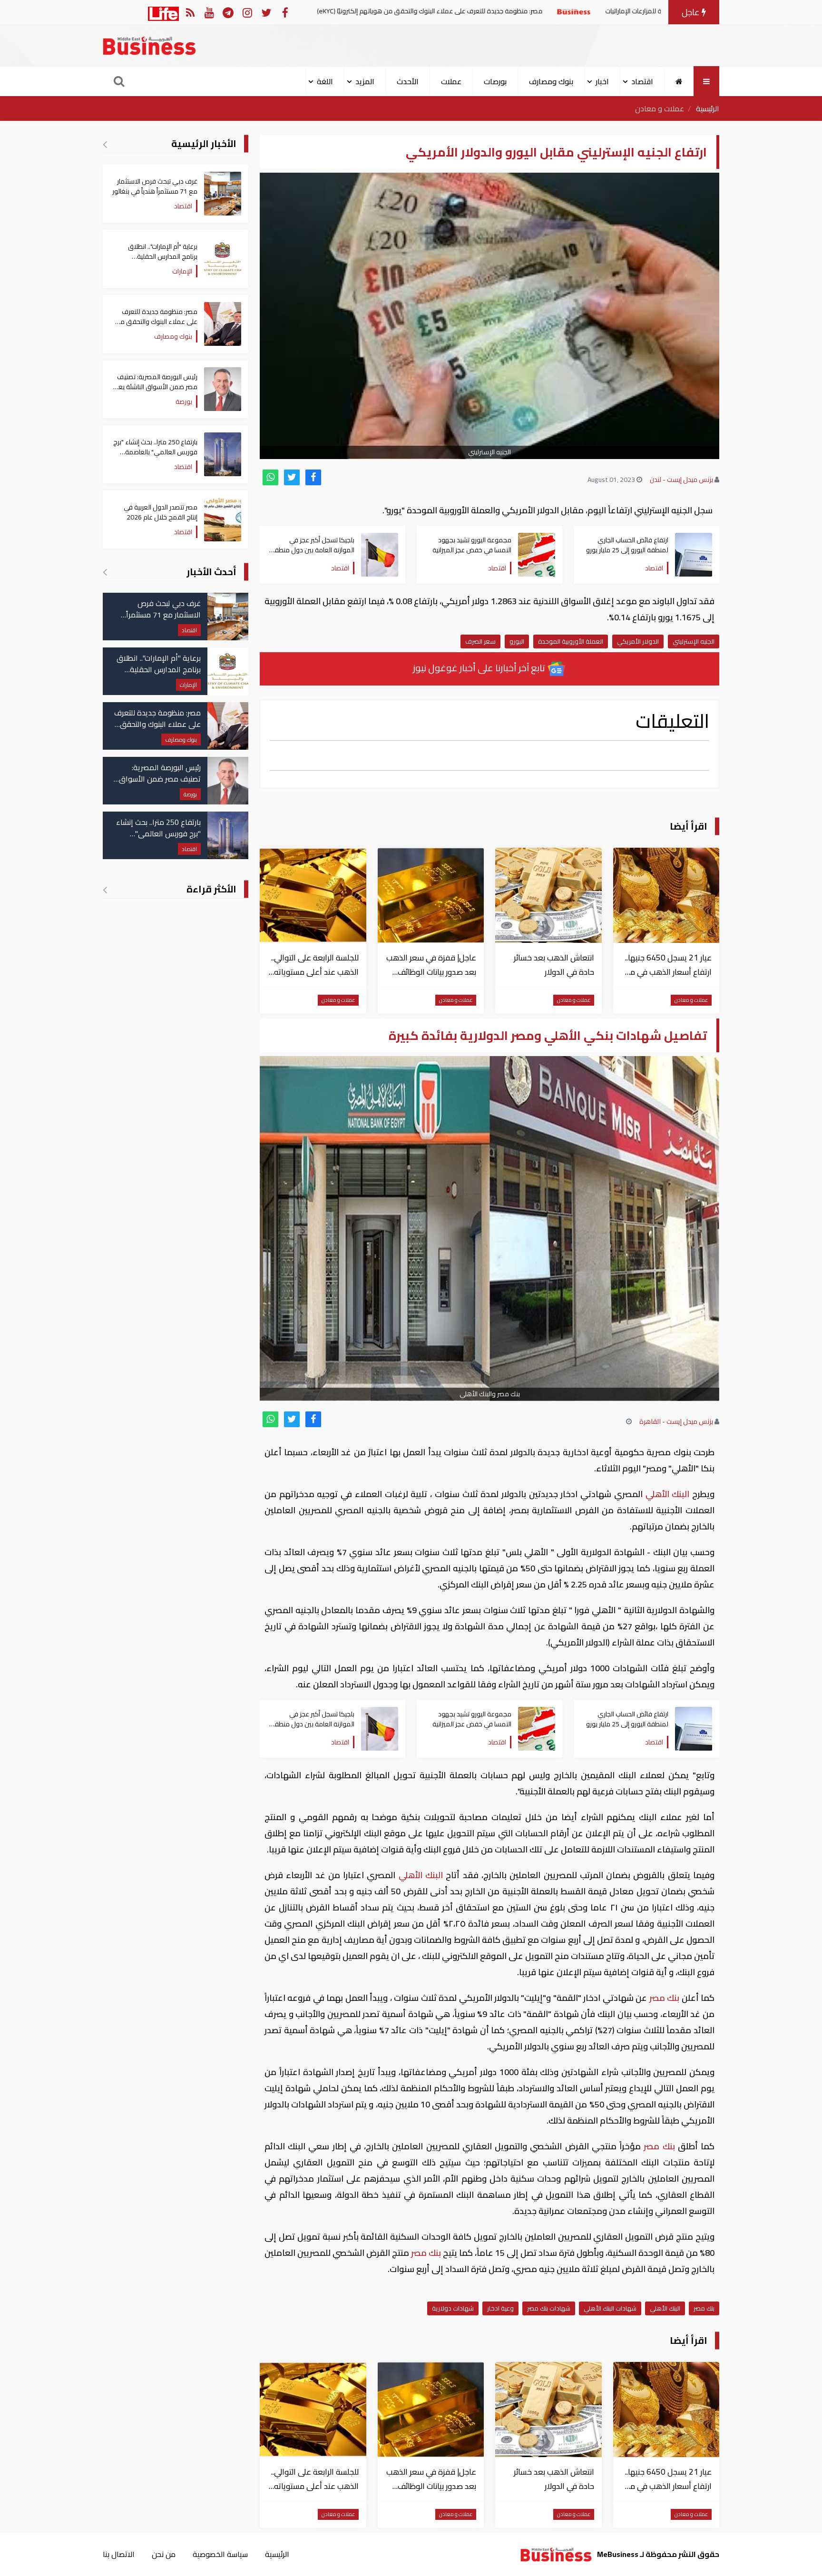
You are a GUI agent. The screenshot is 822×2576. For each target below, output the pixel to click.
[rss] (190, 12)
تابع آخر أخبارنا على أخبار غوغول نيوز (480, 668)
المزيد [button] (365, 81)
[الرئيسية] (679, 81)
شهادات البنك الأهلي (610, 2308)
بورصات (495, 81)
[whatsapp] (270, 477)
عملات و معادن (660, 108)
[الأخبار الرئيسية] (105, 144)
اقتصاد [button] (642, 81)
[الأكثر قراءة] (105, 890)
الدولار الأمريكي (638, 641)
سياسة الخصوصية (220, 2554)
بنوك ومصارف (551, 81)
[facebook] (313, 477)
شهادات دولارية (453, 2308)
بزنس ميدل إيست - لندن (681, 480)
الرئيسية (708, 108)
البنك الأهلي (667, 1494)
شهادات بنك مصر (549, 2308)
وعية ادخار (500, 2308)
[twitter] (292, 477)
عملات (451, 81)
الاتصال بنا (119, 2554)
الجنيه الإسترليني (694, 641)
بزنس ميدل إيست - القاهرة (676, 1421)
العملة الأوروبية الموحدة (571, 641)
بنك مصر (664, 1998)
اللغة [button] (325, 81)
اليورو (517, 641)
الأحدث (408, 81)
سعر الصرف (480, 641)
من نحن (164, 2554)
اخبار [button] (602, 81)
